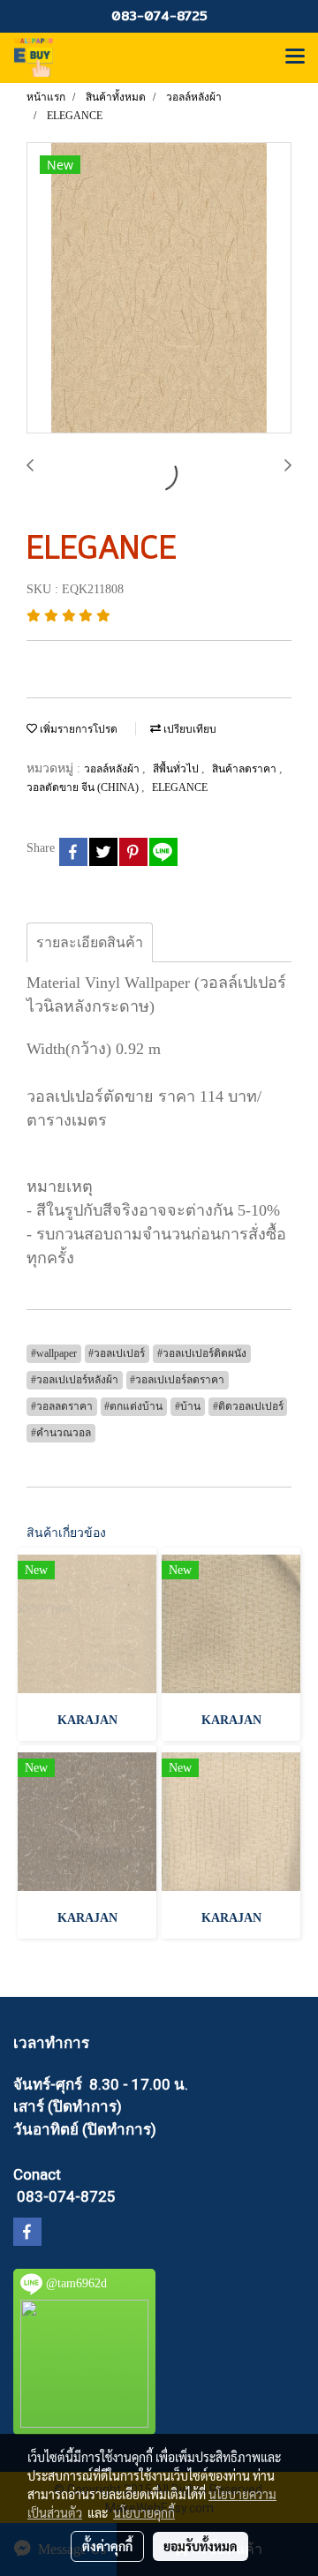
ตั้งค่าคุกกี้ (107, 2546)
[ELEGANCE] (159, 289)
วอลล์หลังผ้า (113, 769)
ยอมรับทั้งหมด (201, 2546)
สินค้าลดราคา (246, 769)
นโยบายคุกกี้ (144, 2512)
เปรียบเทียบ (189, 729)
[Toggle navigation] (295, 57)
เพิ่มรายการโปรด (77, 729)
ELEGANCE (180, 787)
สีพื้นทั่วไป (177, 769)
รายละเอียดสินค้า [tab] (90, 942)
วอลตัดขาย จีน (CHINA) (84, 787)
